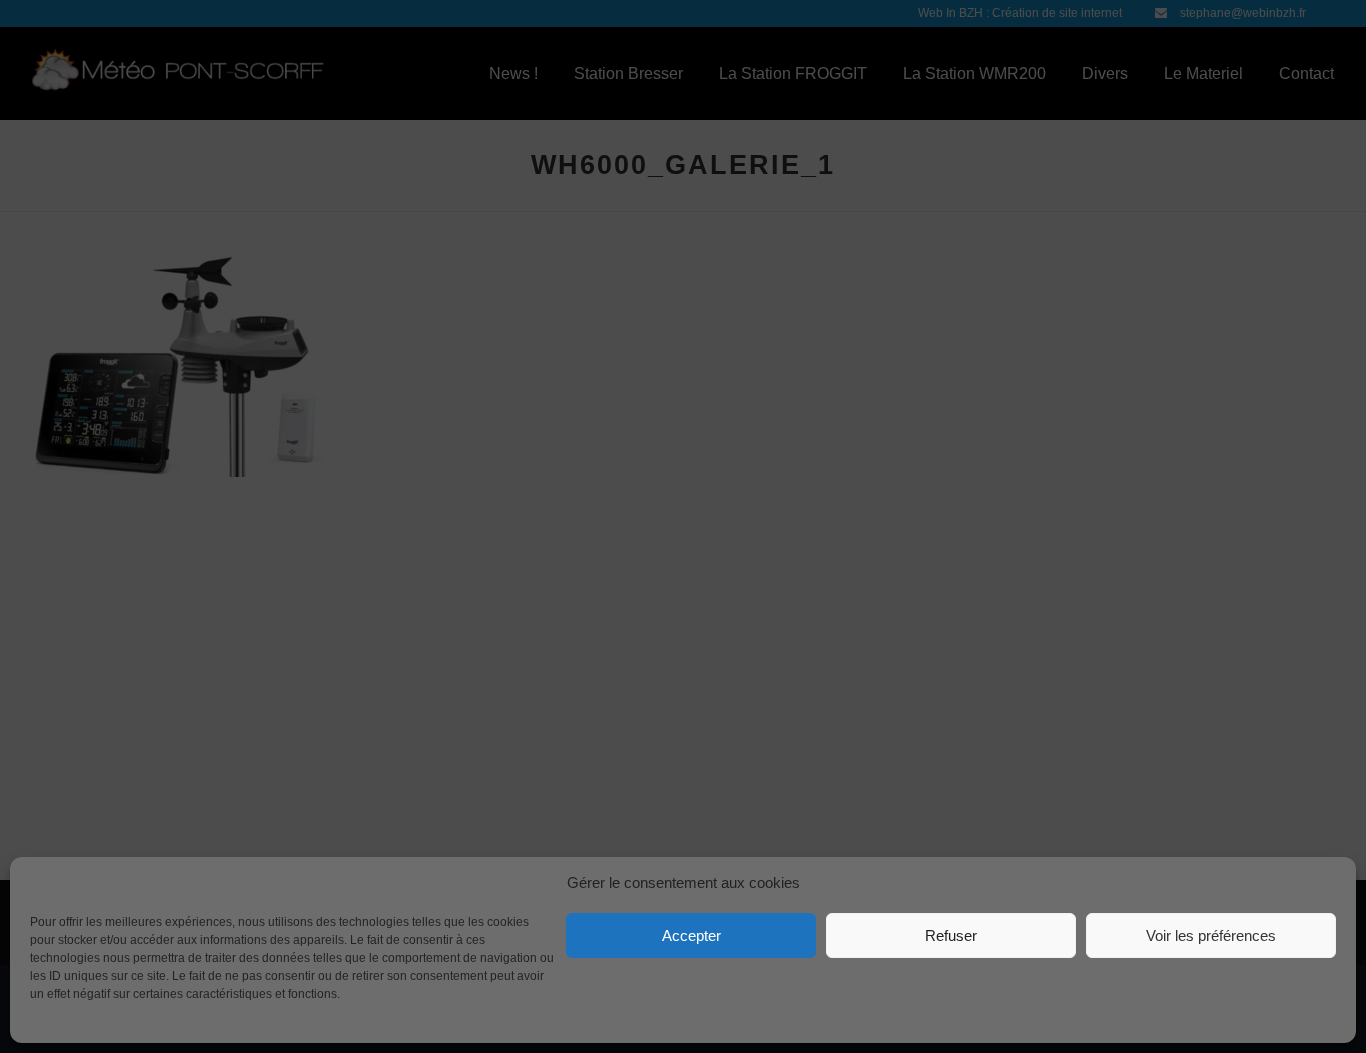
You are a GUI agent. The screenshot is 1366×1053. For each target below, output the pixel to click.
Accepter (691, 935)
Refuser (951, 935)
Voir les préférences (1211, 935)
